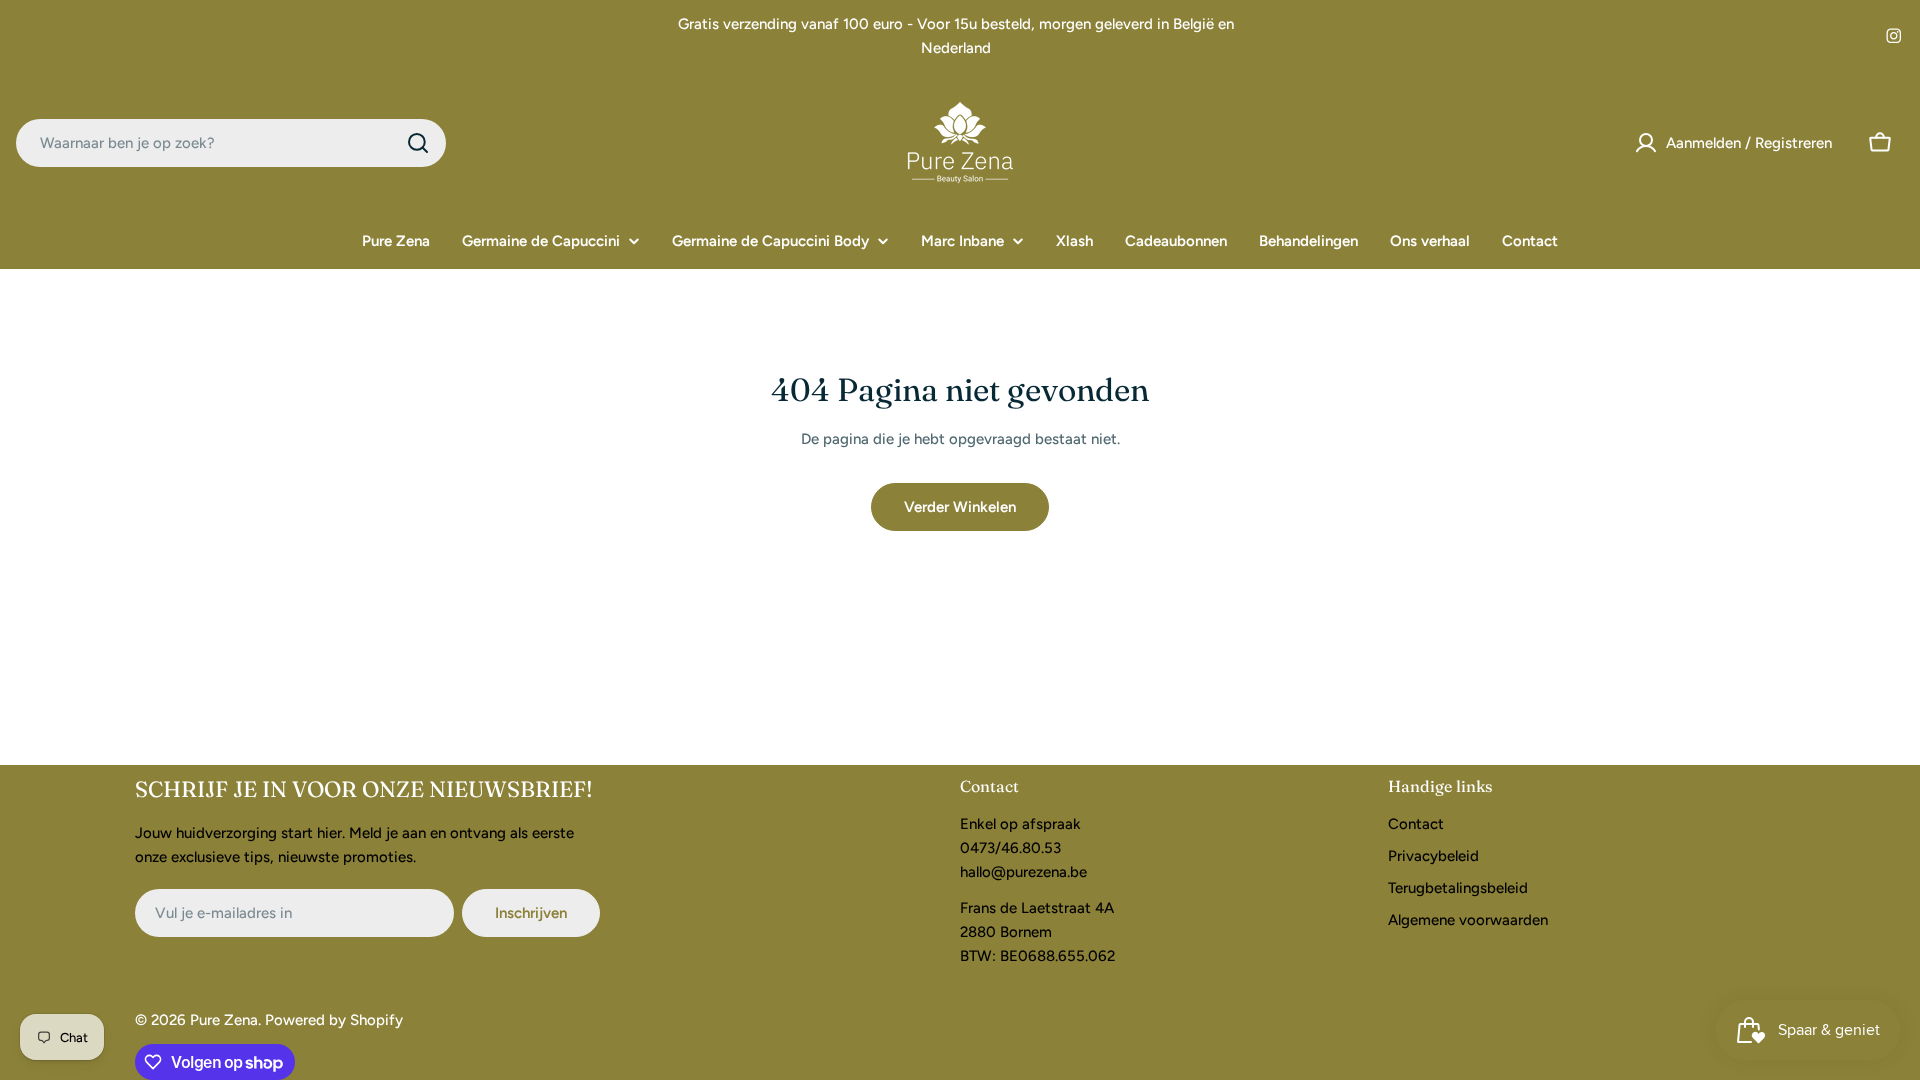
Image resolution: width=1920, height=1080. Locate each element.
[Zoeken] (418, 143)
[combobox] (231, 143)
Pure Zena (224, 1020)
